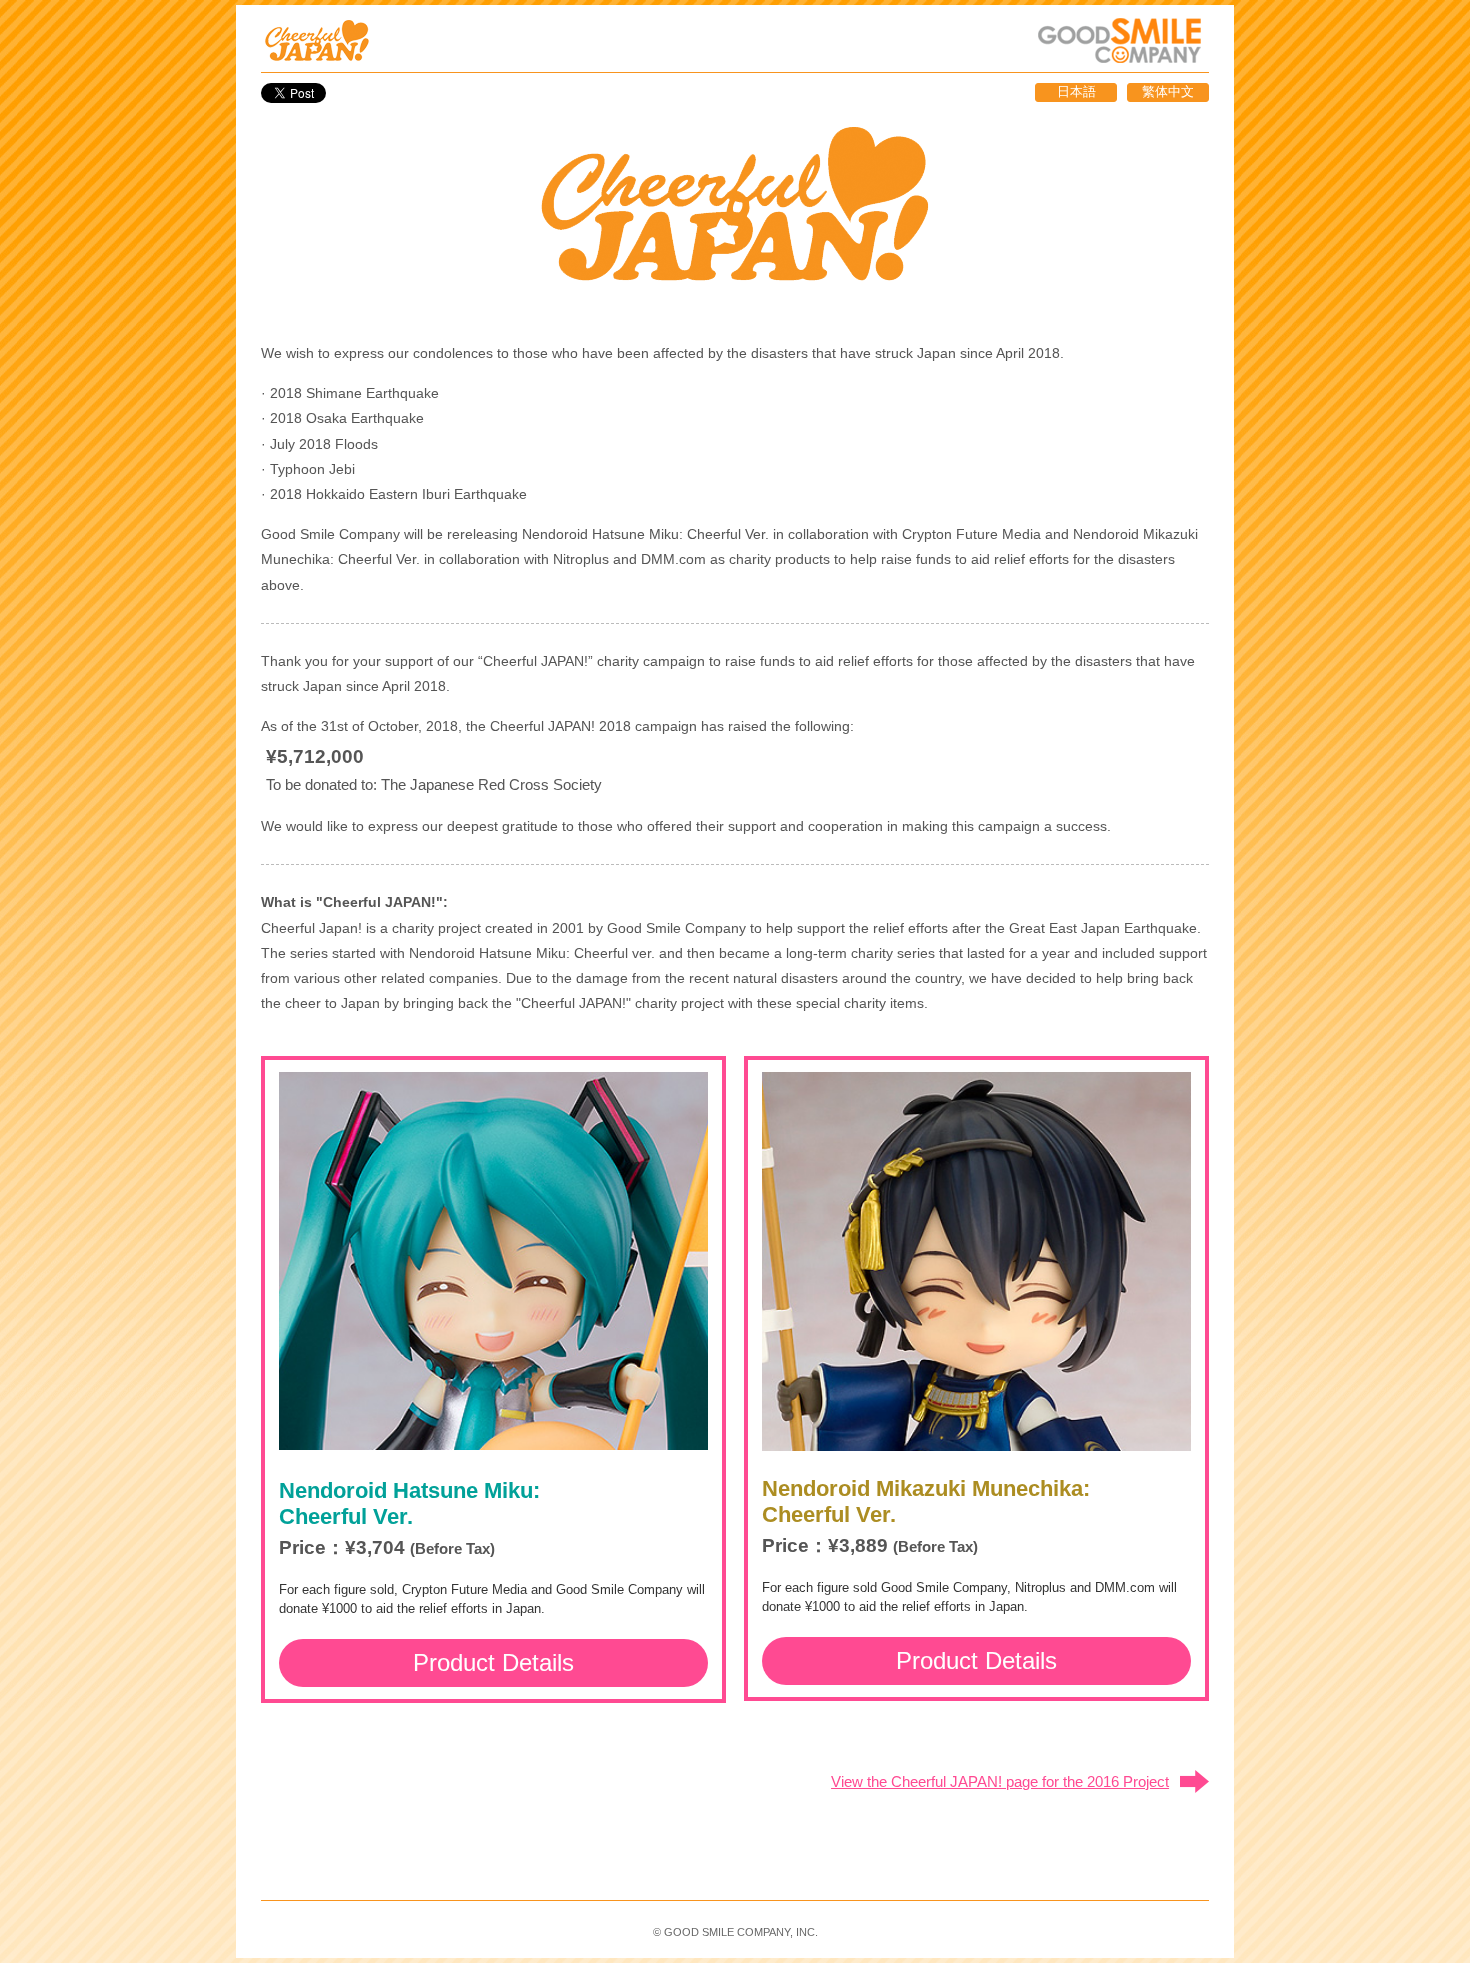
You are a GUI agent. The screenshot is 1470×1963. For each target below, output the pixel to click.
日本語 (1076, 91)
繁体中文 (1168, 91)
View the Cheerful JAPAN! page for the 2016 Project (1000, 1781)
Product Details (493, 1662)
